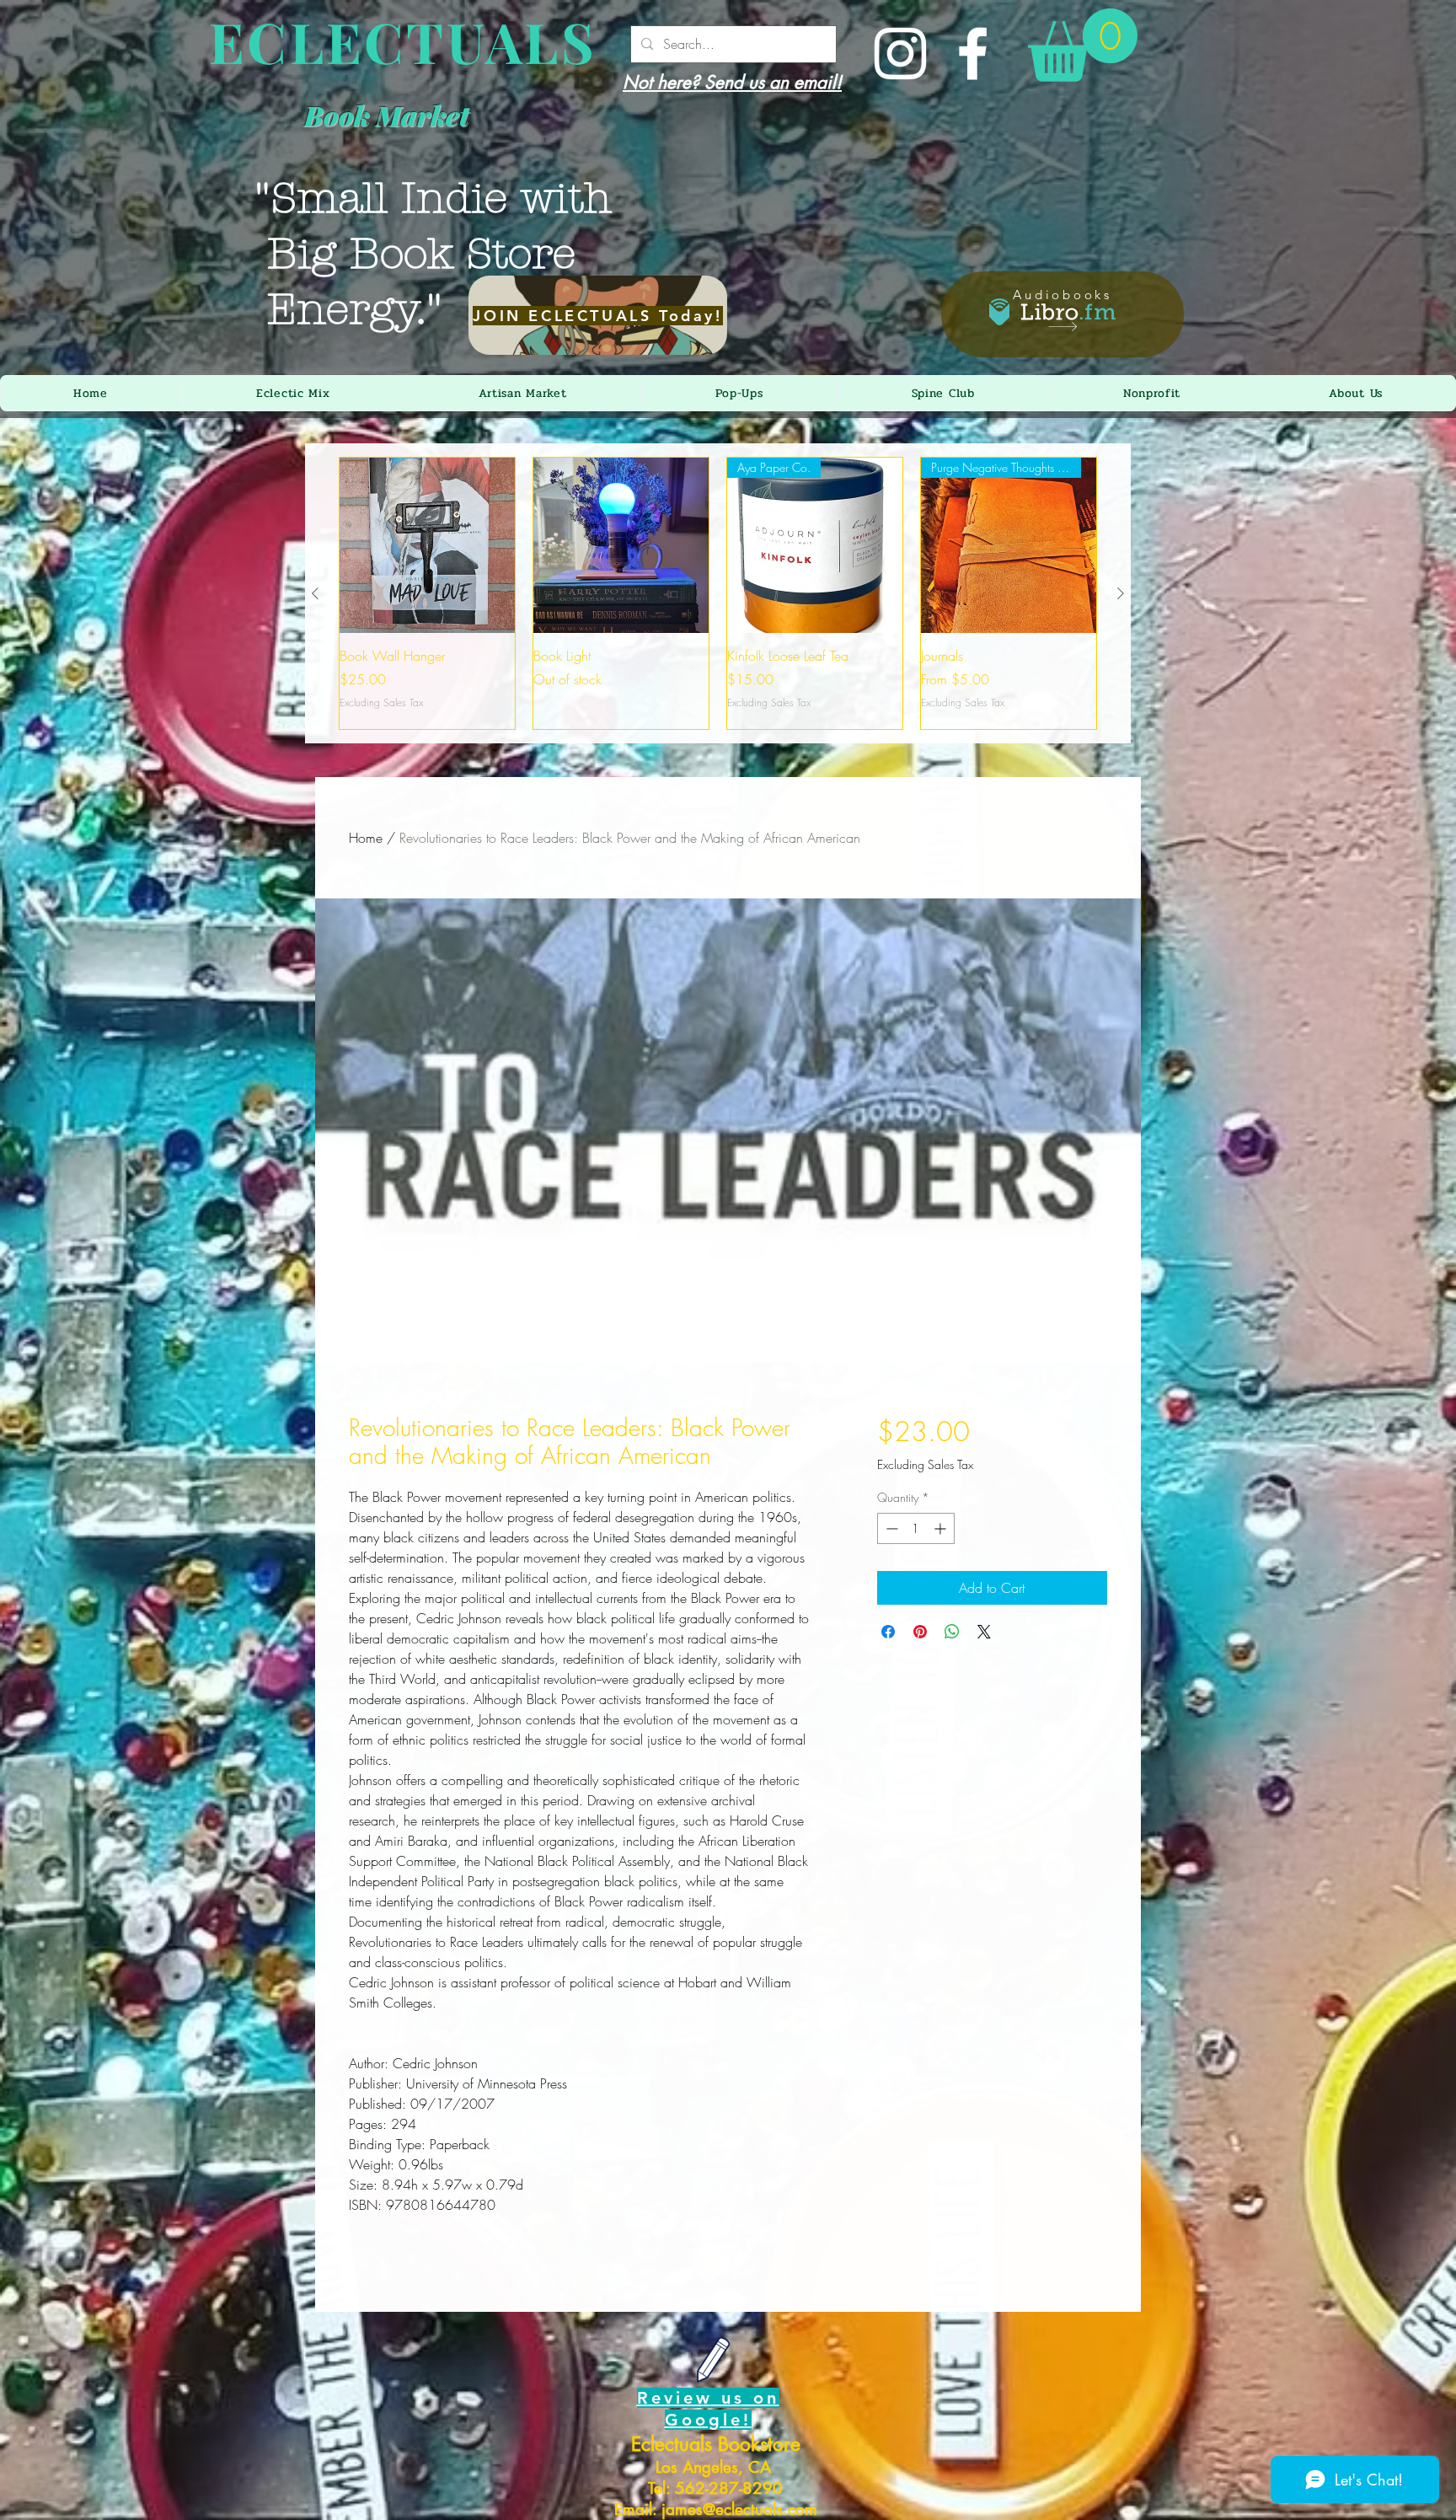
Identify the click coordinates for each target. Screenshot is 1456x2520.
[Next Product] (1121, 593)
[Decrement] (890, 1528)
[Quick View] (427, 545)
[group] (718, 593)
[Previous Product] (315, 593)
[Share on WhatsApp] (952, 1632)
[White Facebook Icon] (973, 54)
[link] (1083, 45)
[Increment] (942, 1528)
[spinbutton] (916, 1528)
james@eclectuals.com (739, 2509)
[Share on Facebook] (888, 1632)
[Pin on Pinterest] (920, 1632)
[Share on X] (984, 1632)
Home (366, 838)
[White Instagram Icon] (900, 54)
